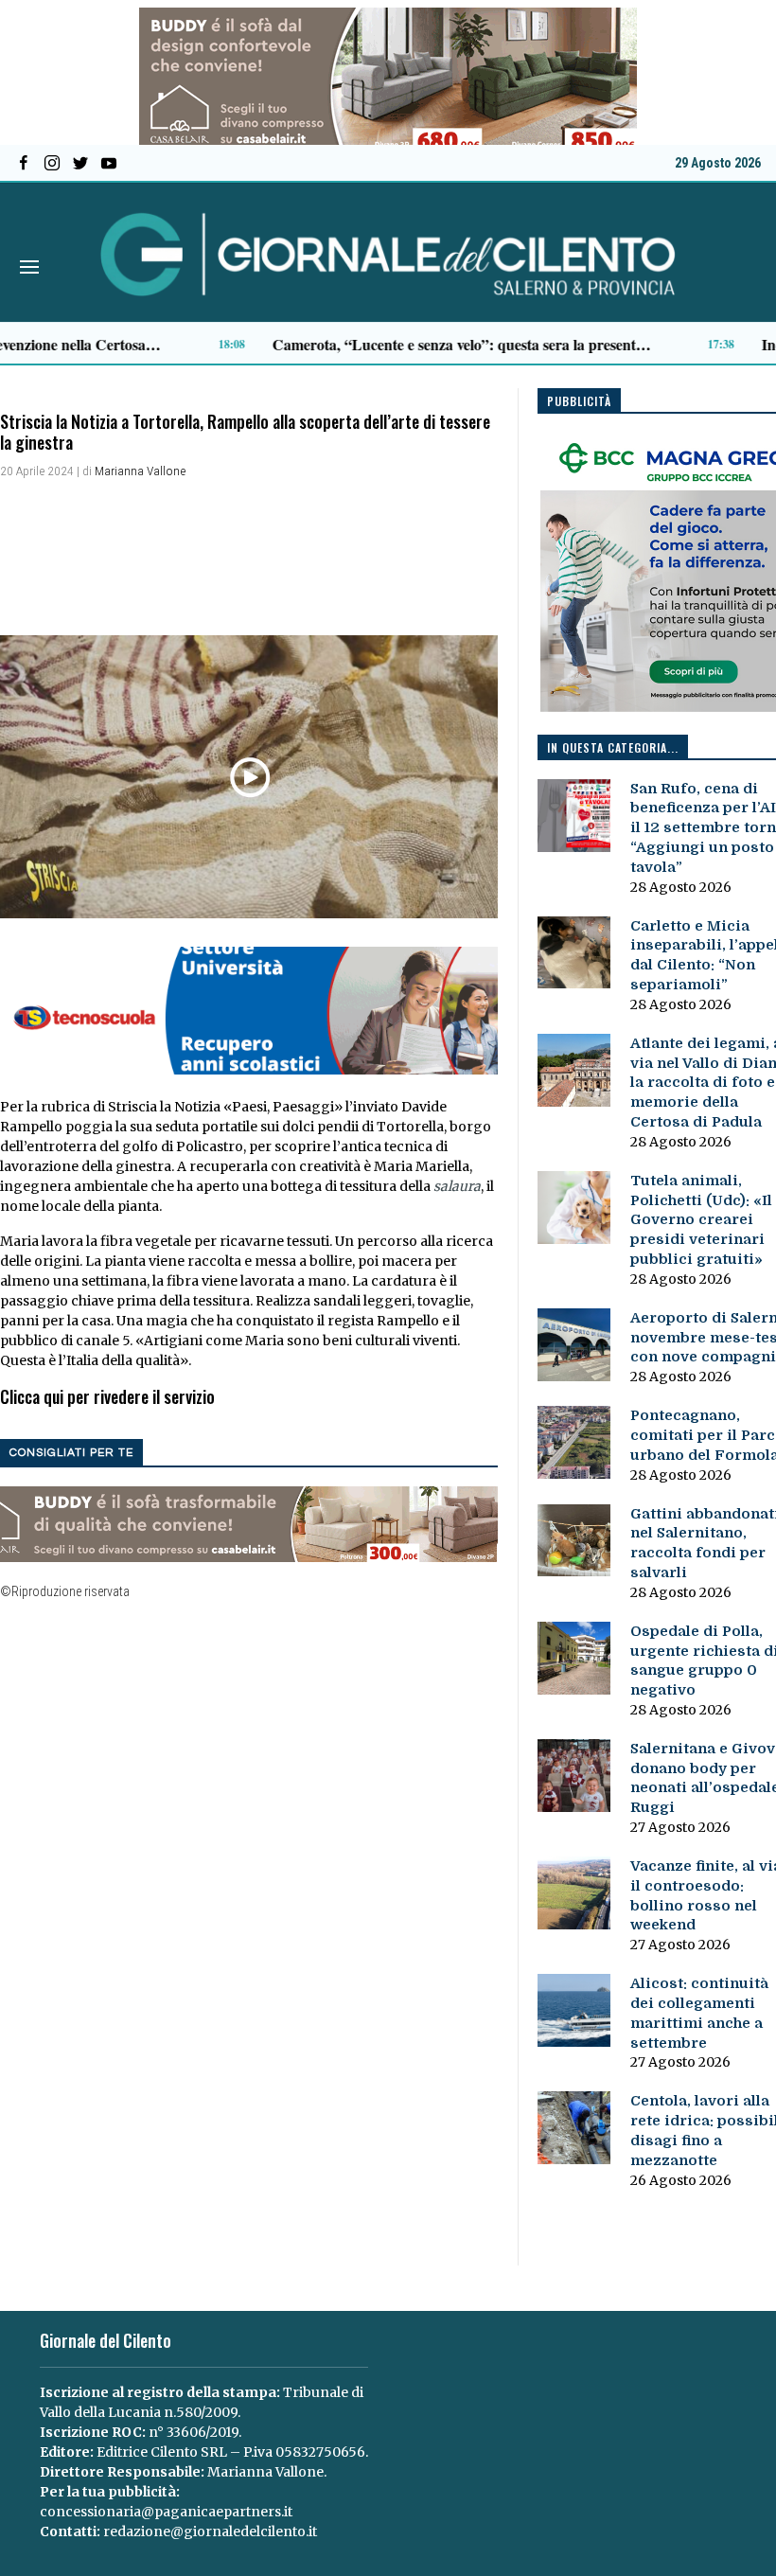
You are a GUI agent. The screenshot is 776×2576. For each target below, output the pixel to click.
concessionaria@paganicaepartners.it (166, 2512)
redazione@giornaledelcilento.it (210, 2532)
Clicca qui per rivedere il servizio (107, 1396)
